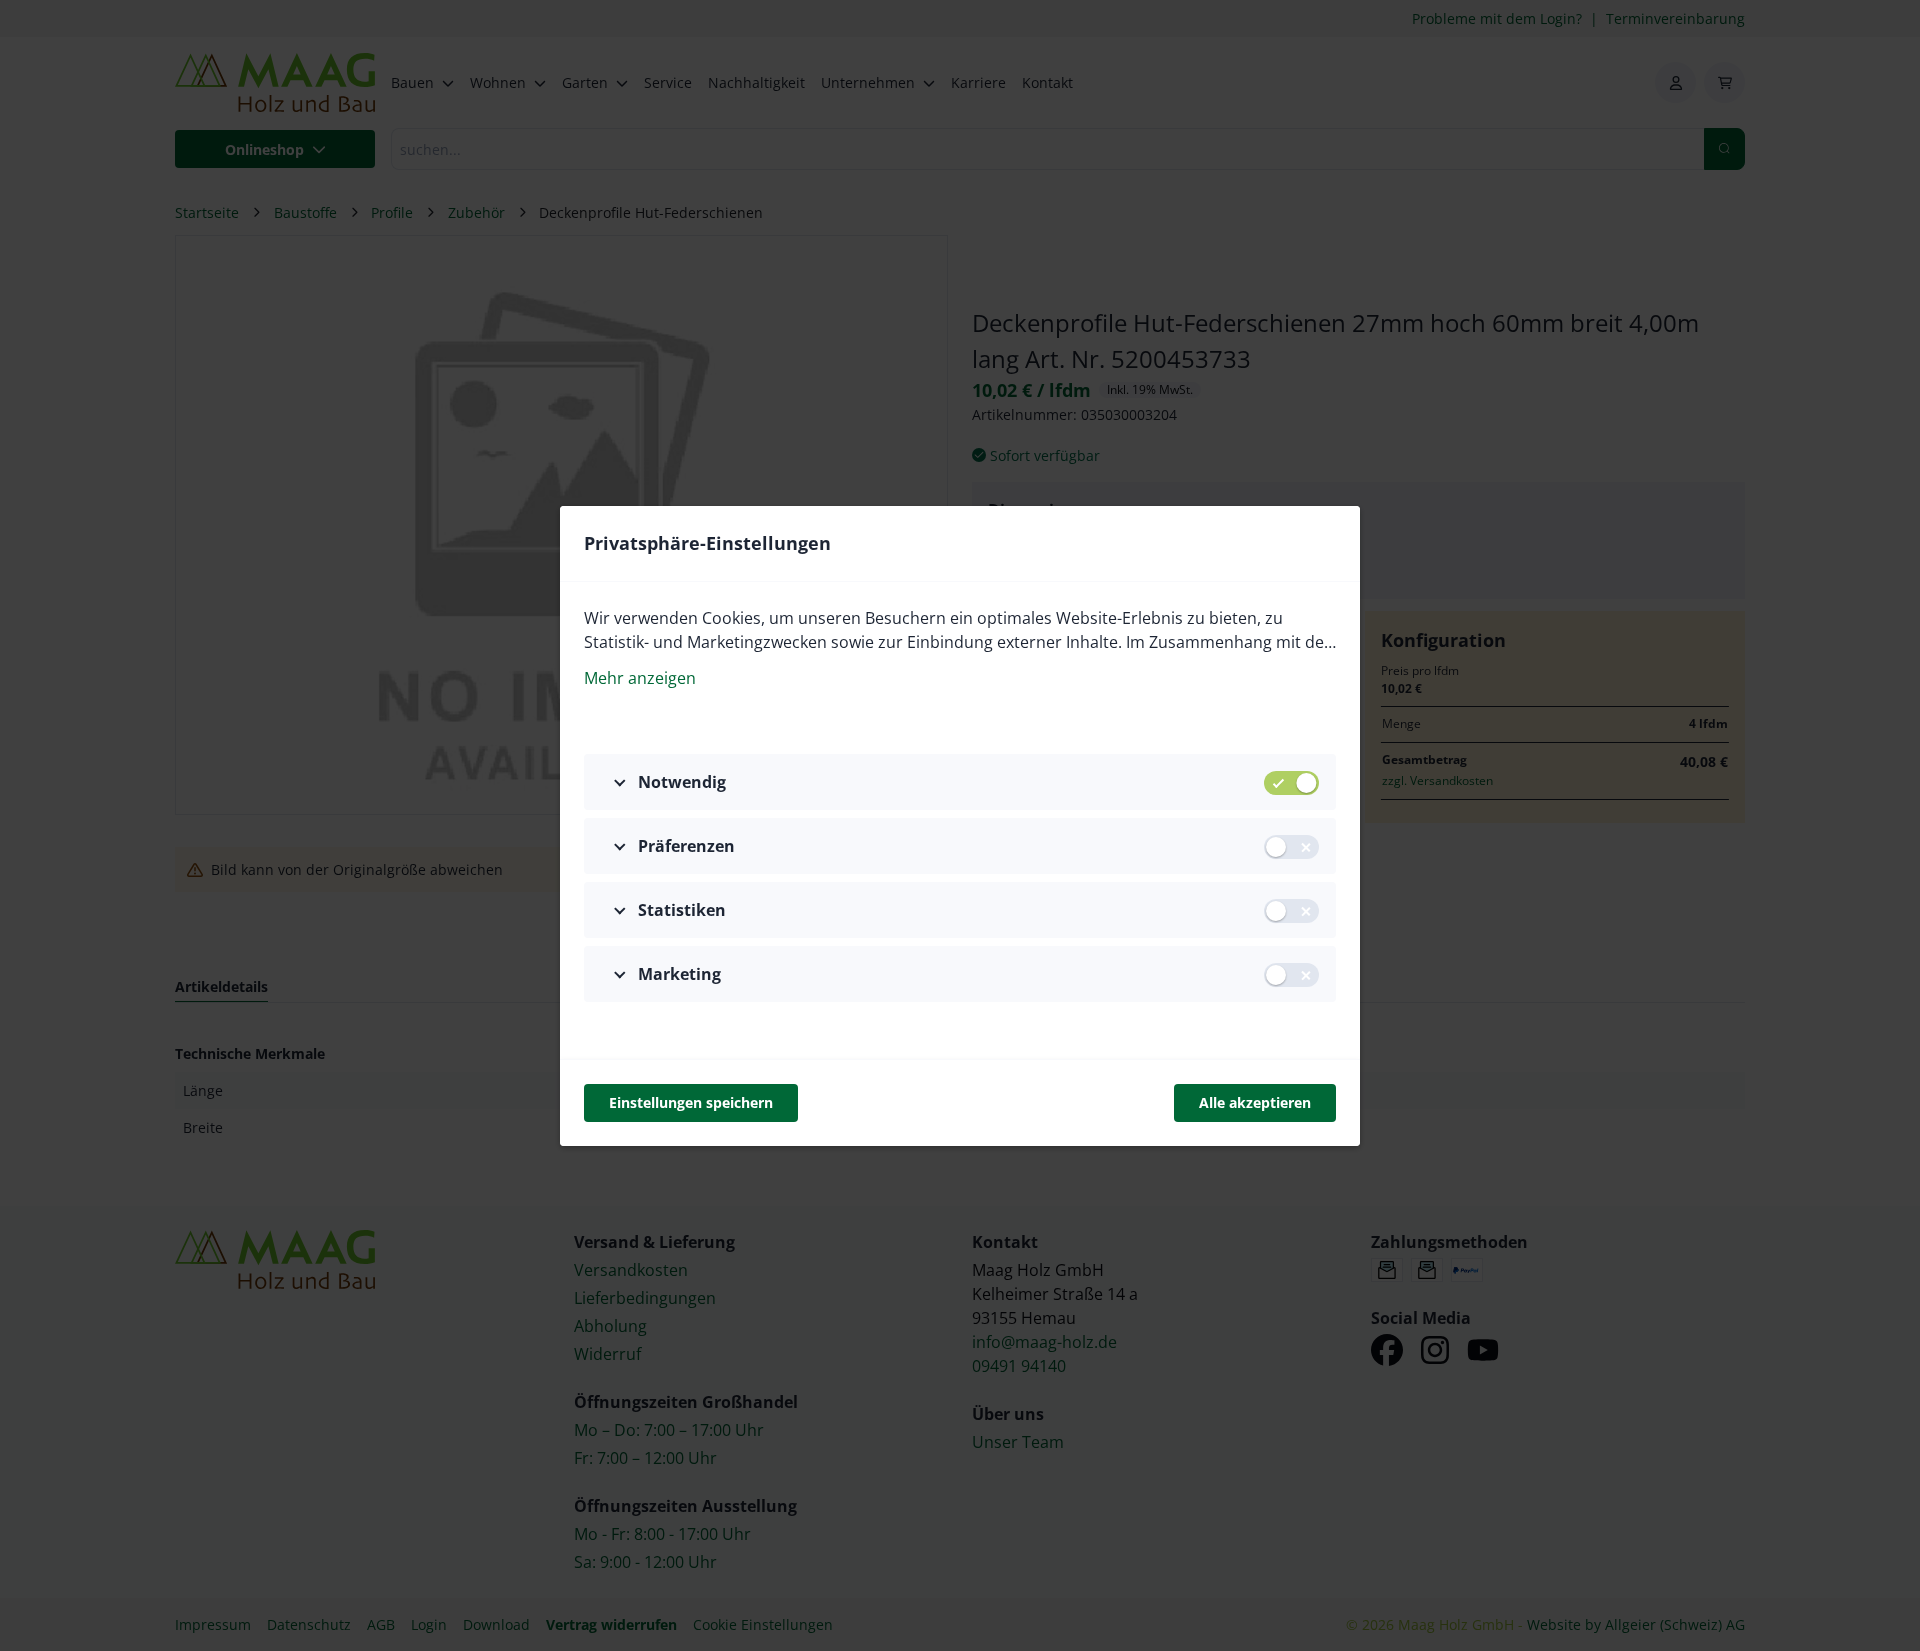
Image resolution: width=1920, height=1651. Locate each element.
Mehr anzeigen (640, 678)
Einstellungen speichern (691, 1102)
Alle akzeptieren (1255, 1102)
